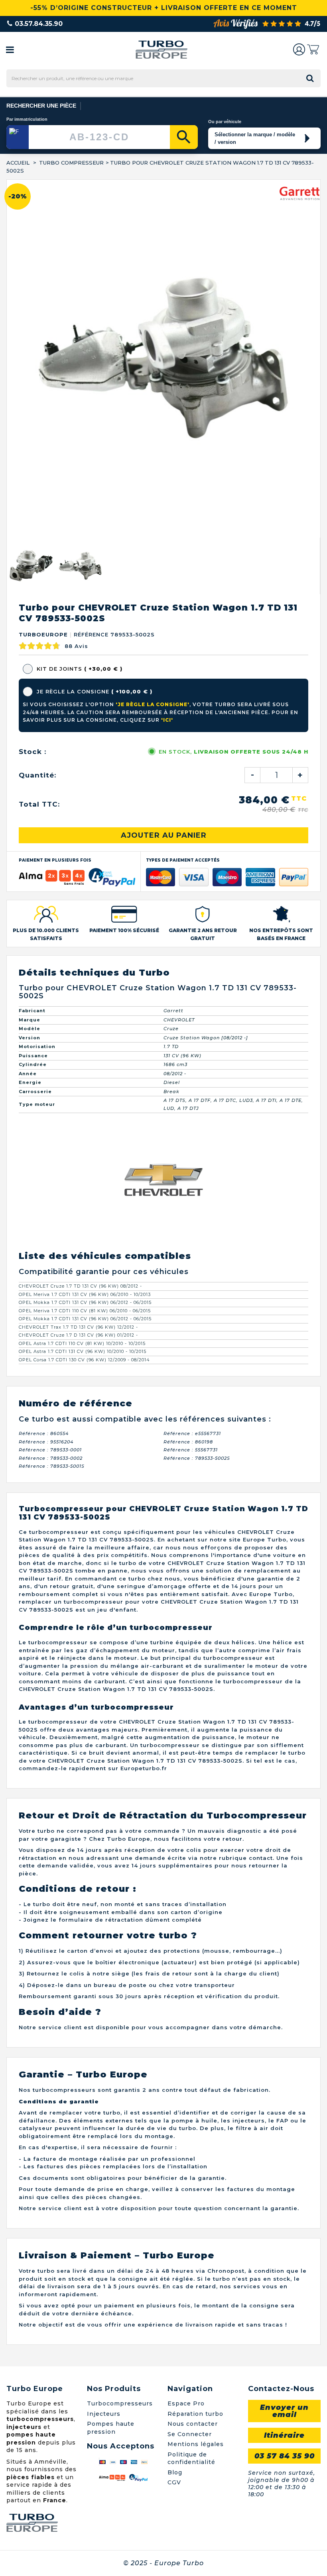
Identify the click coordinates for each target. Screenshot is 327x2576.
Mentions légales (196, 2086)
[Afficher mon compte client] (299, 49)
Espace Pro (186, 2046)
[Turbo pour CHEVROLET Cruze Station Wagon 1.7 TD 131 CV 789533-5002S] (31, 208)
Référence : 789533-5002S (197, 1100)
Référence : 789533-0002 (51, 1100)
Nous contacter (193, 2066)
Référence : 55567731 (191, 1092)
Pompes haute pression (111, 2070)
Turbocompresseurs (120, 2046)
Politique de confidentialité (191, 2101)
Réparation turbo (195, 2056)
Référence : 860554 (44, 1076)
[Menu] (10, 49)
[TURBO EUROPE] (161, 50)
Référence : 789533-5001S (52, 1108)
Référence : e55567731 (192, 1076)
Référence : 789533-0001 (50, 1092)
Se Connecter (190, 2076)
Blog (175, 2115)
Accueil (18, 163)
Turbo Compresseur (71, 163)
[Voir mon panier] (313, 49)
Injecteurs (104, 2056)
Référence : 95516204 (46, 1084)
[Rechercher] (184, 137)
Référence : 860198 (188, 1084)
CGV (174, 2124)
